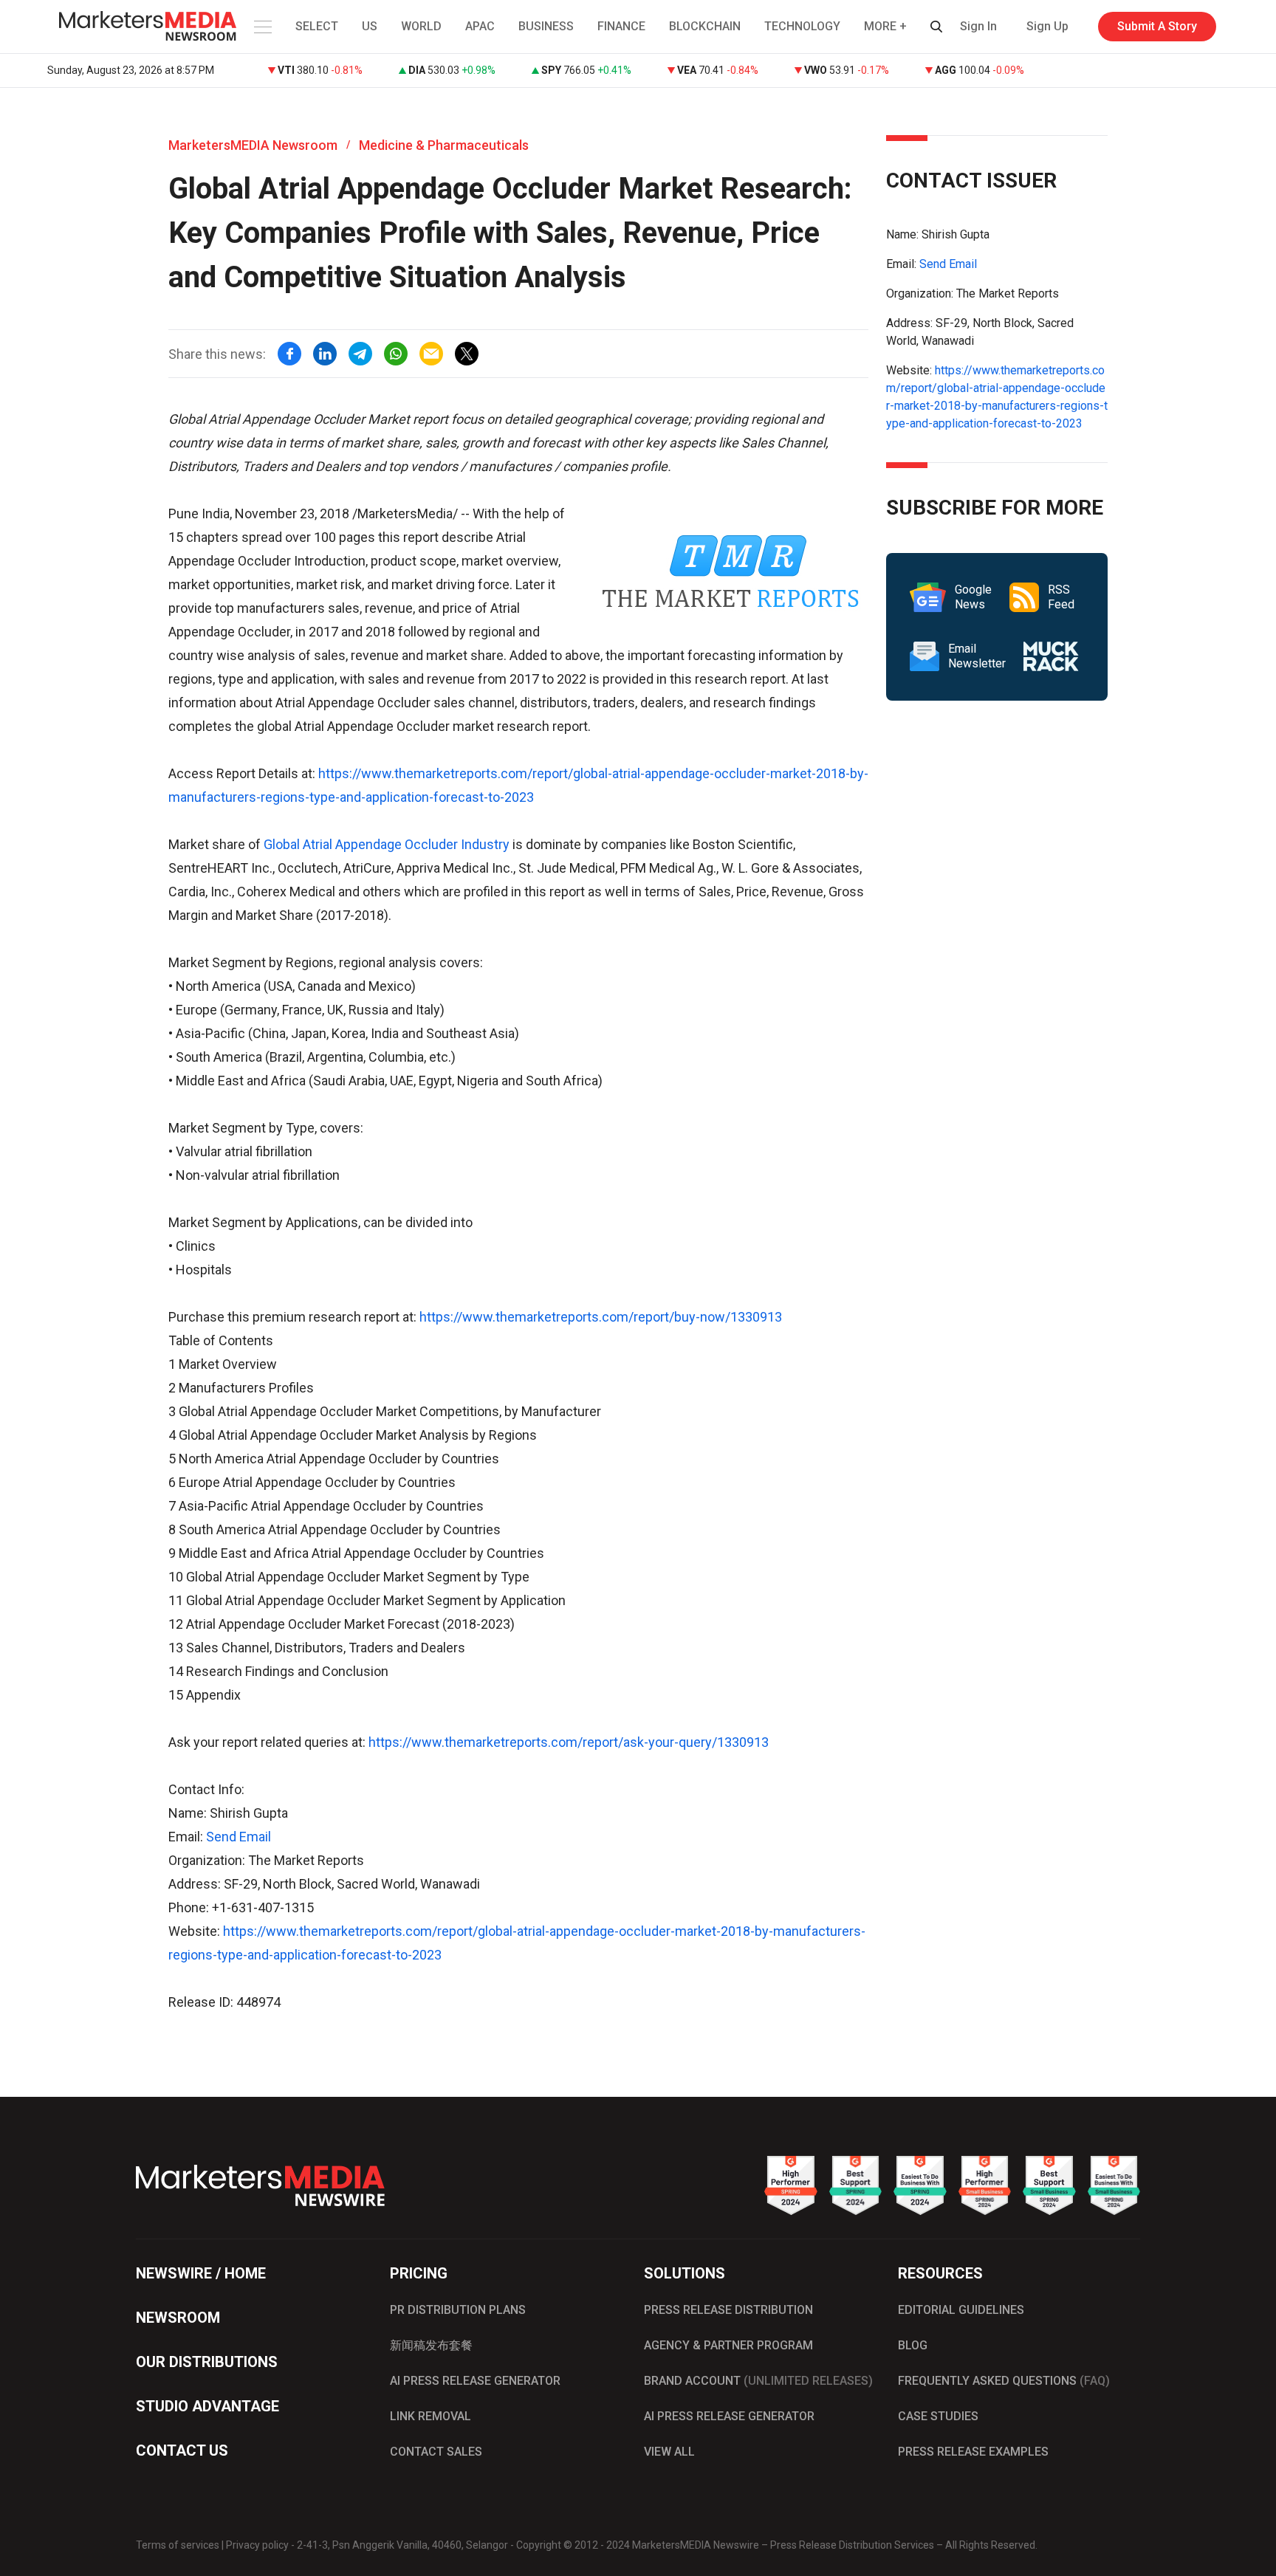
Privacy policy (257, 2545)
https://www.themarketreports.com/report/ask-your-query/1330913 (569, 1742)
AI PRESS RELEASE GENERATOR (475, 2381)
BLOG (913, 2345)
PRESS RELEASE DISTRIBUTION (728, 2310)
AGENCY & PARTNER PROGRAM (728, 2345)
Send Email (239, 1837)
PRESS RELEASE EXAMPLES (973, 2452)
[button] (261, 27)
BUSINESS (546, 26)
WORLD (421, 26)
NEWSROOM (178, 2318)
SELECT (317, 26)
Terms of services (178, 2545)
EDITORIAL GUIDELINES (961, 2310)
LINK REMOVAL (431, 2416)
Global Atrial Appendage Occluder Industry (387, 844)
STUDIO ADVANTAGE (207, 2406)
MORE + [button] (885, 26)
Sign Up (1047, 26)
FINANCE (621, 26)
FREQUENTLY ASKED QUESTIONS (1004, 2381)
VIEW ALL (669, 2452)
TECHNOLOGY (802, 26)
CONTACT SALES (436, 2452)
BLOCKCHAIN (705, 26)
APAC (480, 26)
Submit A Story (1157, 26)
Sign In (978, 26)
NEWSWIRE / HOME (201, 2273)
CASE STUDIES (938, 2416)
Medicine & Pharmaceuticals (444, 145)
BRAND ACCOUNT (758, 2381)
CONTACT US (182, 2450)
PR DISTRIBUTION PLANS (458, 2310)
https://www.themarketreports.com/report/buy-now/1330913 (601, 1317)
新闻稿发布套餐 (431, 2345)
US (370, 26)
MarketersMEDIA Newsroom (253, 145)
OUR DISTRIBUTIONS (207, 2362)
